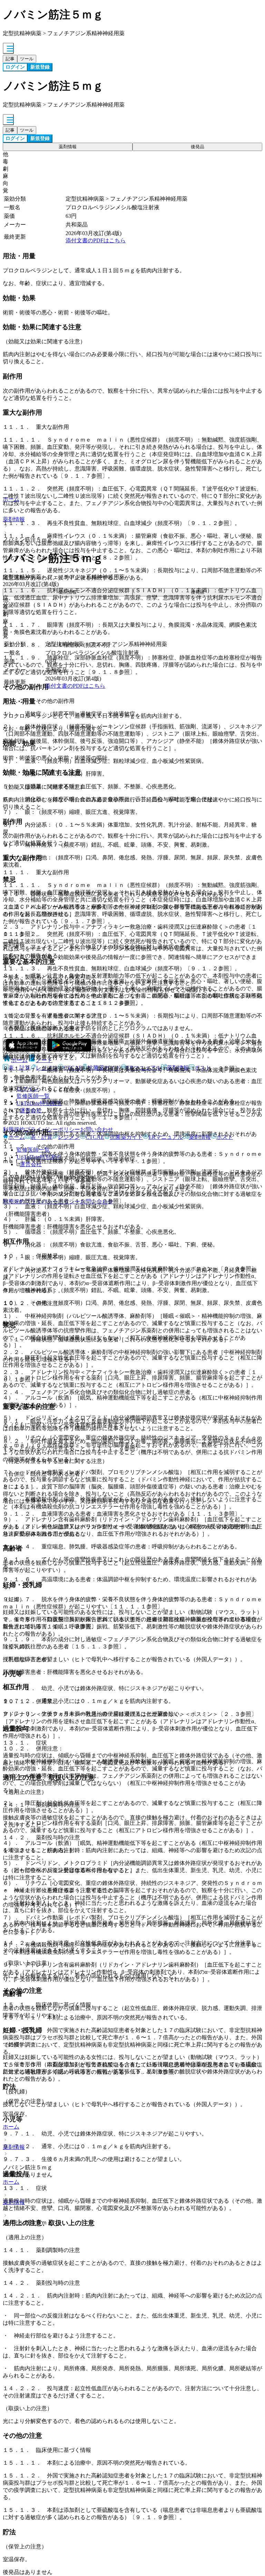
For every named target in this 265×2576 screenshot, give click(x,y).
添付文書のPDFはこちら (96, 240)
